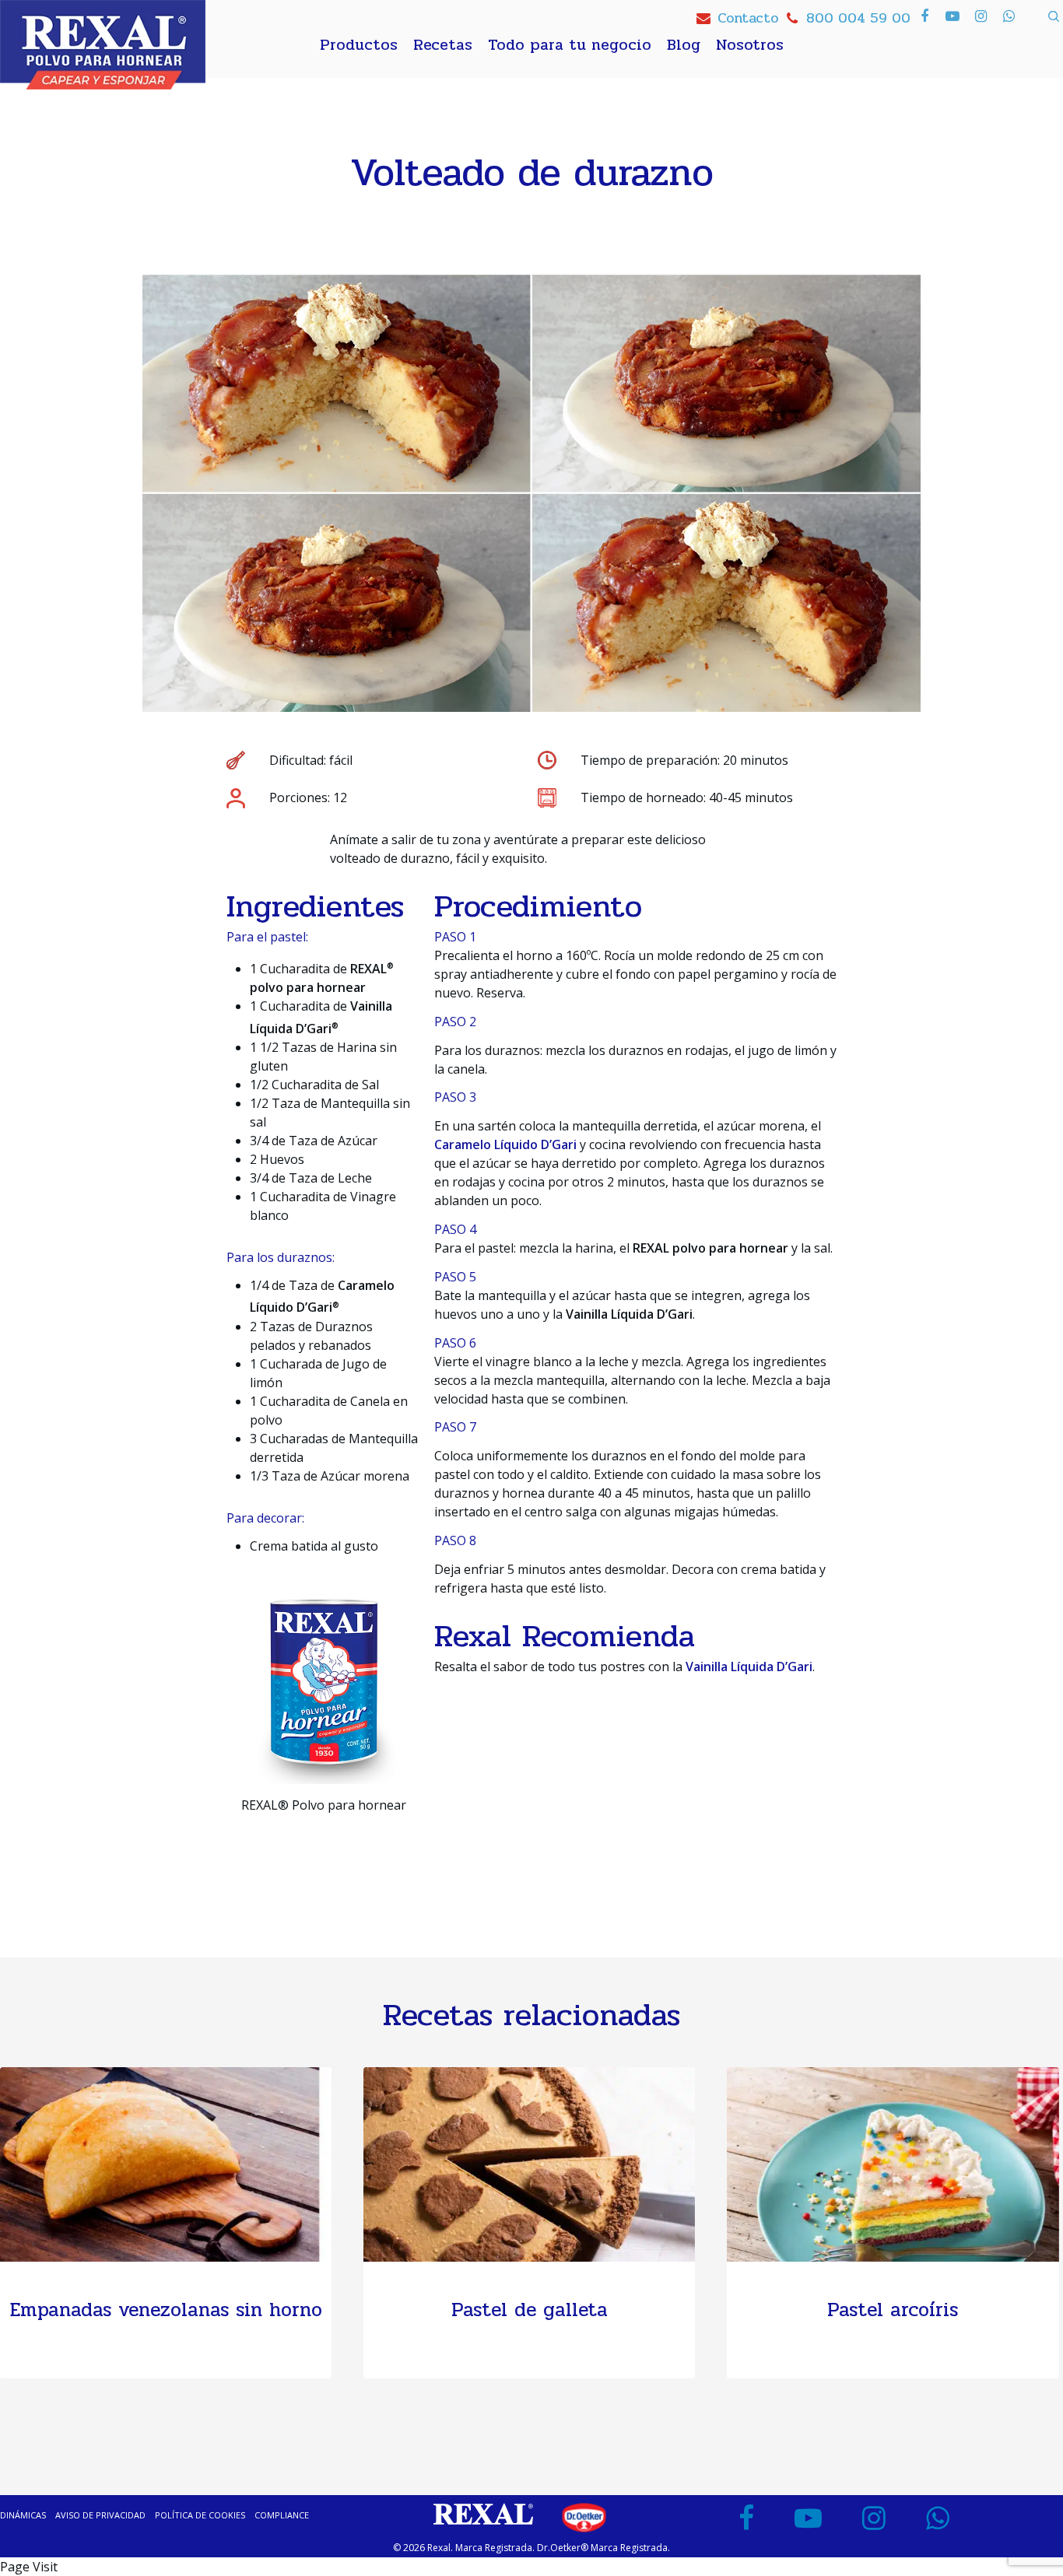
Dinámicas (23, 2515)
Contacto (748, 18)
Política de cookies (200, 2515)
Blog (684, 45)
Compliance (282, 2515)
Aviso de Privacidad (100, 2515)
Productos (359, 45)
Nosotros (750, 45)
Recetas (443, 45)
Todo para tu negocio (570, 45)
